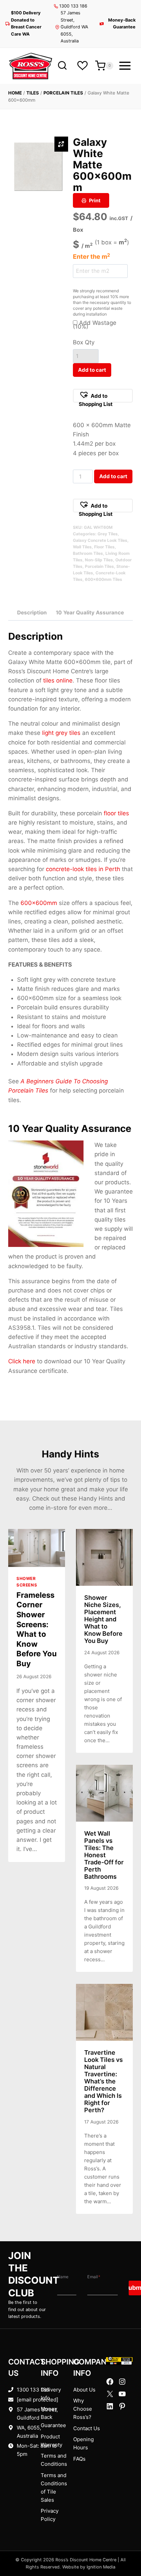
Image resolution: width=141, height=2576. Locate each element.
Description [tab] (32, 613)
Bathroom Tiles (88, 553)
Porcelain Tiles (63, 93)
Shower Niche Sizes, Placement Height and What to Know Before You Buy (103, 1619)
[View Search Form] (62, 66)
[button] (103, 396)
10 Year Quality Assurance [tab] (90, 613)
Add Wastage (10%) (95, 325)
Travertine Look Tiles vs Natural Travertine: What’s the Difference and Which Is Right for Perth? (104, 2081)
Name (63, 2277)
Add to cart (92, 370)
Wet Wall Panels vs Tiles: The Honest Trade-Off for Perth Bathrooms (104, 1855)
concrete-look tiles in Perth (83, 869)
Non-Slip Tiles (99, 560)
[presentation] (37, 1548)
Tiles (33, 93)
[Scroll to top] (125, 2549)
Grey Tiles (108, 534)
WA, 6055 (28, 2428)
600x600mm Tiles (104, 579)
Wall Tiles (82, 547)
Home (15, 93)
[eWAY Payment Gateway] (119, 2361)
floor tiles (116, 813)
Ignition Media (101, 2567)
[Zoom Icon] (61, 144)
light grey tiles (61, 733)
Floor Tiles (104, 547)
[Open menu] (125, 66)
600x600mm (39, 903)
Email (94, 2277)
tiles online (58, 680)
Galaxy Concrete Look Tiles (100, 540)
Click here (22, 1361)
